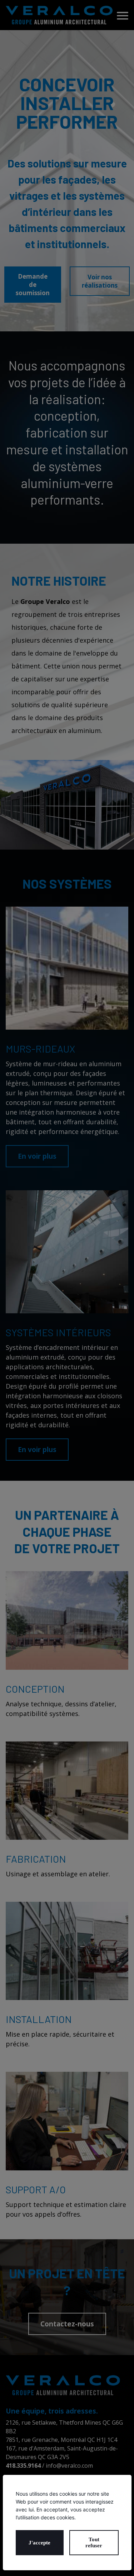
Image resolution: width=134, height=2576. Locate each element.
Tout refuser (94, 2542)
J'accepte (39, 2543)
